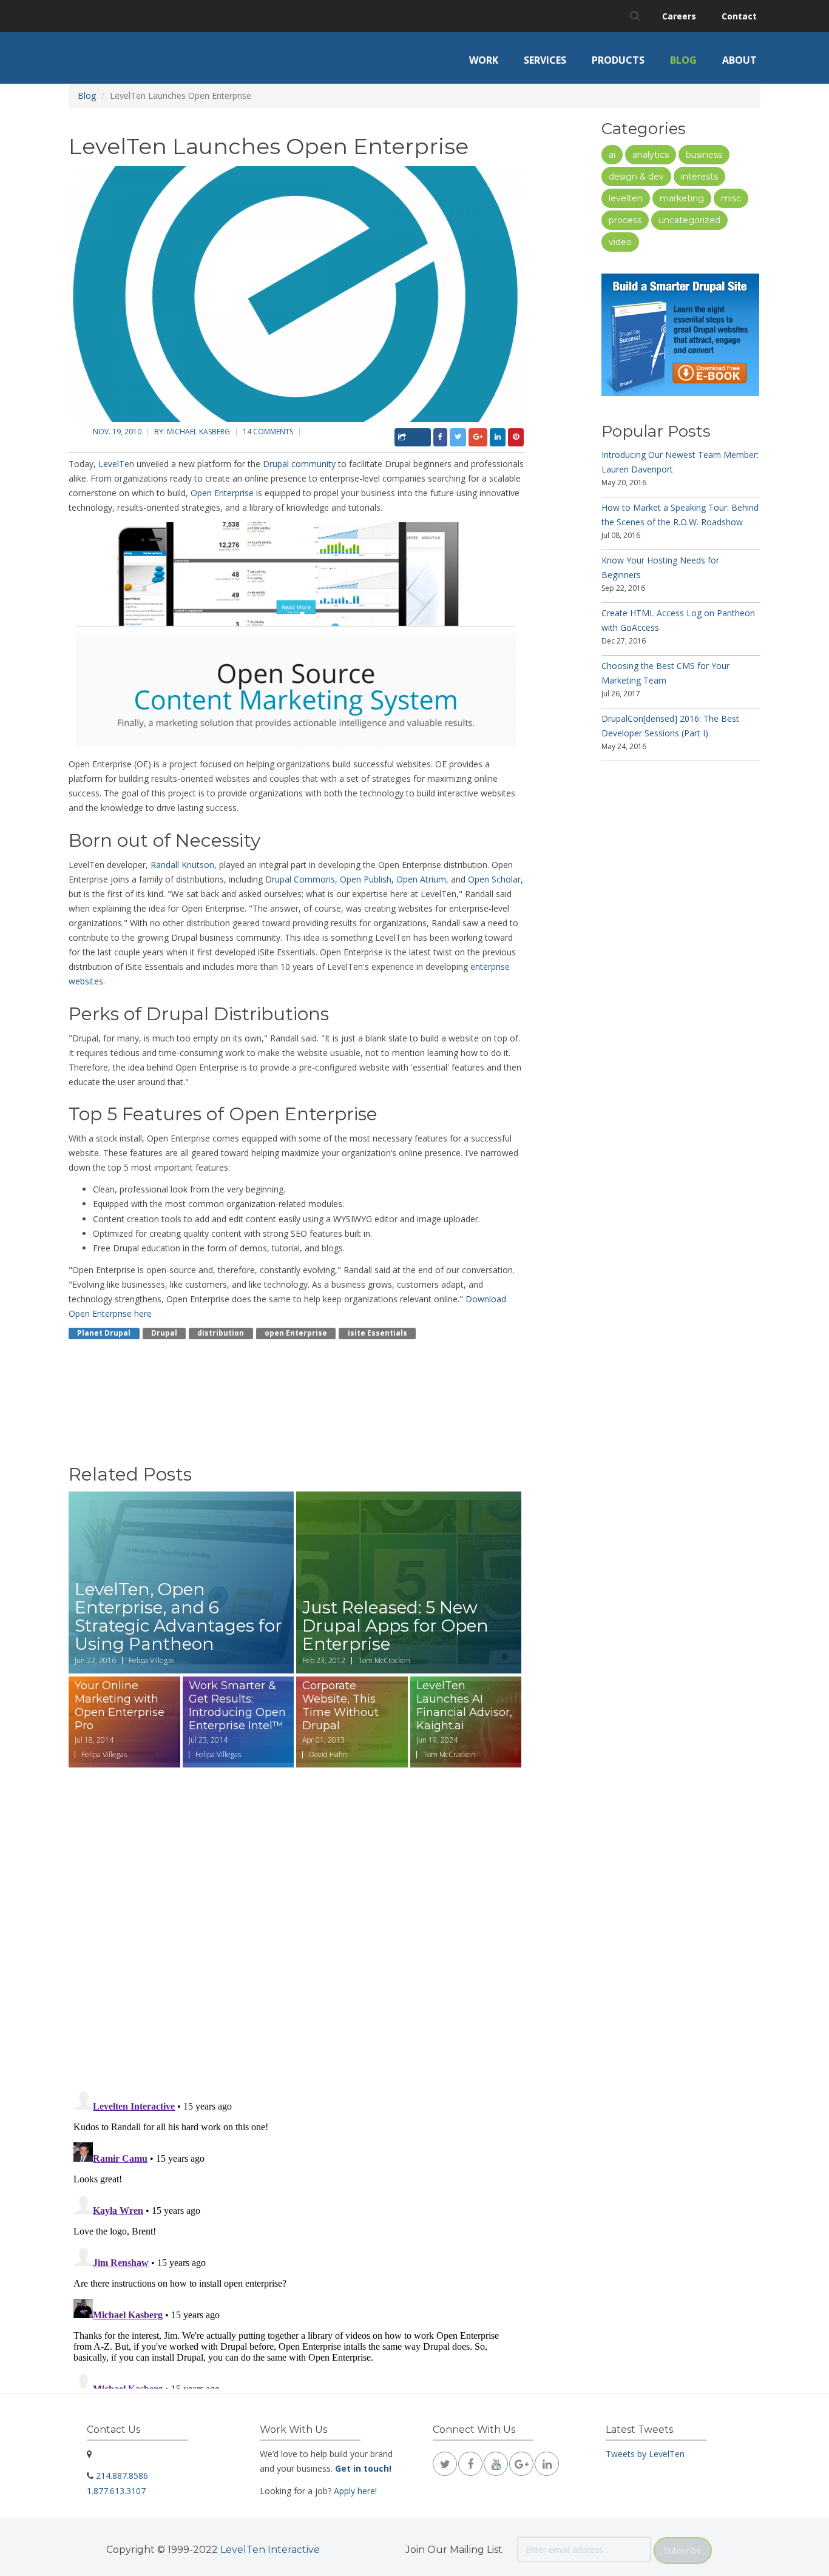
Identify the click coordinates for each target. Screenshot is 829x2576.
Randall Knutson (182, 865)
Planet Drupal (104, 1333)
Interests (699, 177)
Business (704, 155)
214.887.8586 (122, 2476)
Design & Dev (636, 177)
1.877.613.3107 (116, 2491)
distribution (221, 1333)
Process (625, 220)
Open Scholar (494, 879)
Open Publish (366, 879)
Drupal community (299, 464)
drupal (164, 1333)
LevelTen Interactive (270, 2550)
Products (618, 60)
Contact (739, 16)
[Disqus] (296, 1922)
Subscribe (683, 2550)
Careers (679, 16)
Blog (683, 60)
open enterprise (296, 1333)
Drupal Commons (300, 879)
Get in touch (362, 2468)
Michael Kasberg (198, 432)
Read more (181, 1582)
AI (612, 155)
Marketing (682, 198)
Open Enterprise (222, 493)
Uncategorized (689, 220)
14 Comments (268, 432)
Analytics (651, 155)
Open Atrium (421, 879)
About (739, 60)
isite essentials (377, 1333)
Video (620, 242)
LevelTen (116, 464)
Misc (731, 198)
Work (484, 60)
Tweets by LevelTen (645, 2454)
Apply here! (355, 2491)
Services (545, 60)
